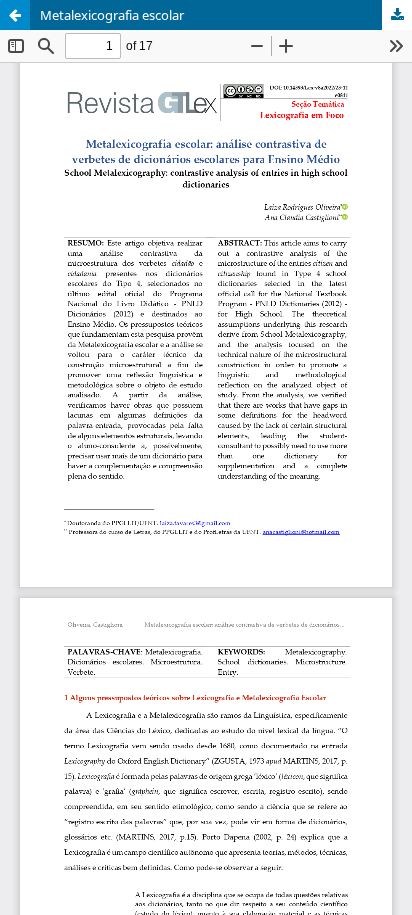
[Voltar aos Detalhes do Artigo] (15, 15)
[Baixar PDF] (397, 15)
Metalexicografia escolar (112, 15)
